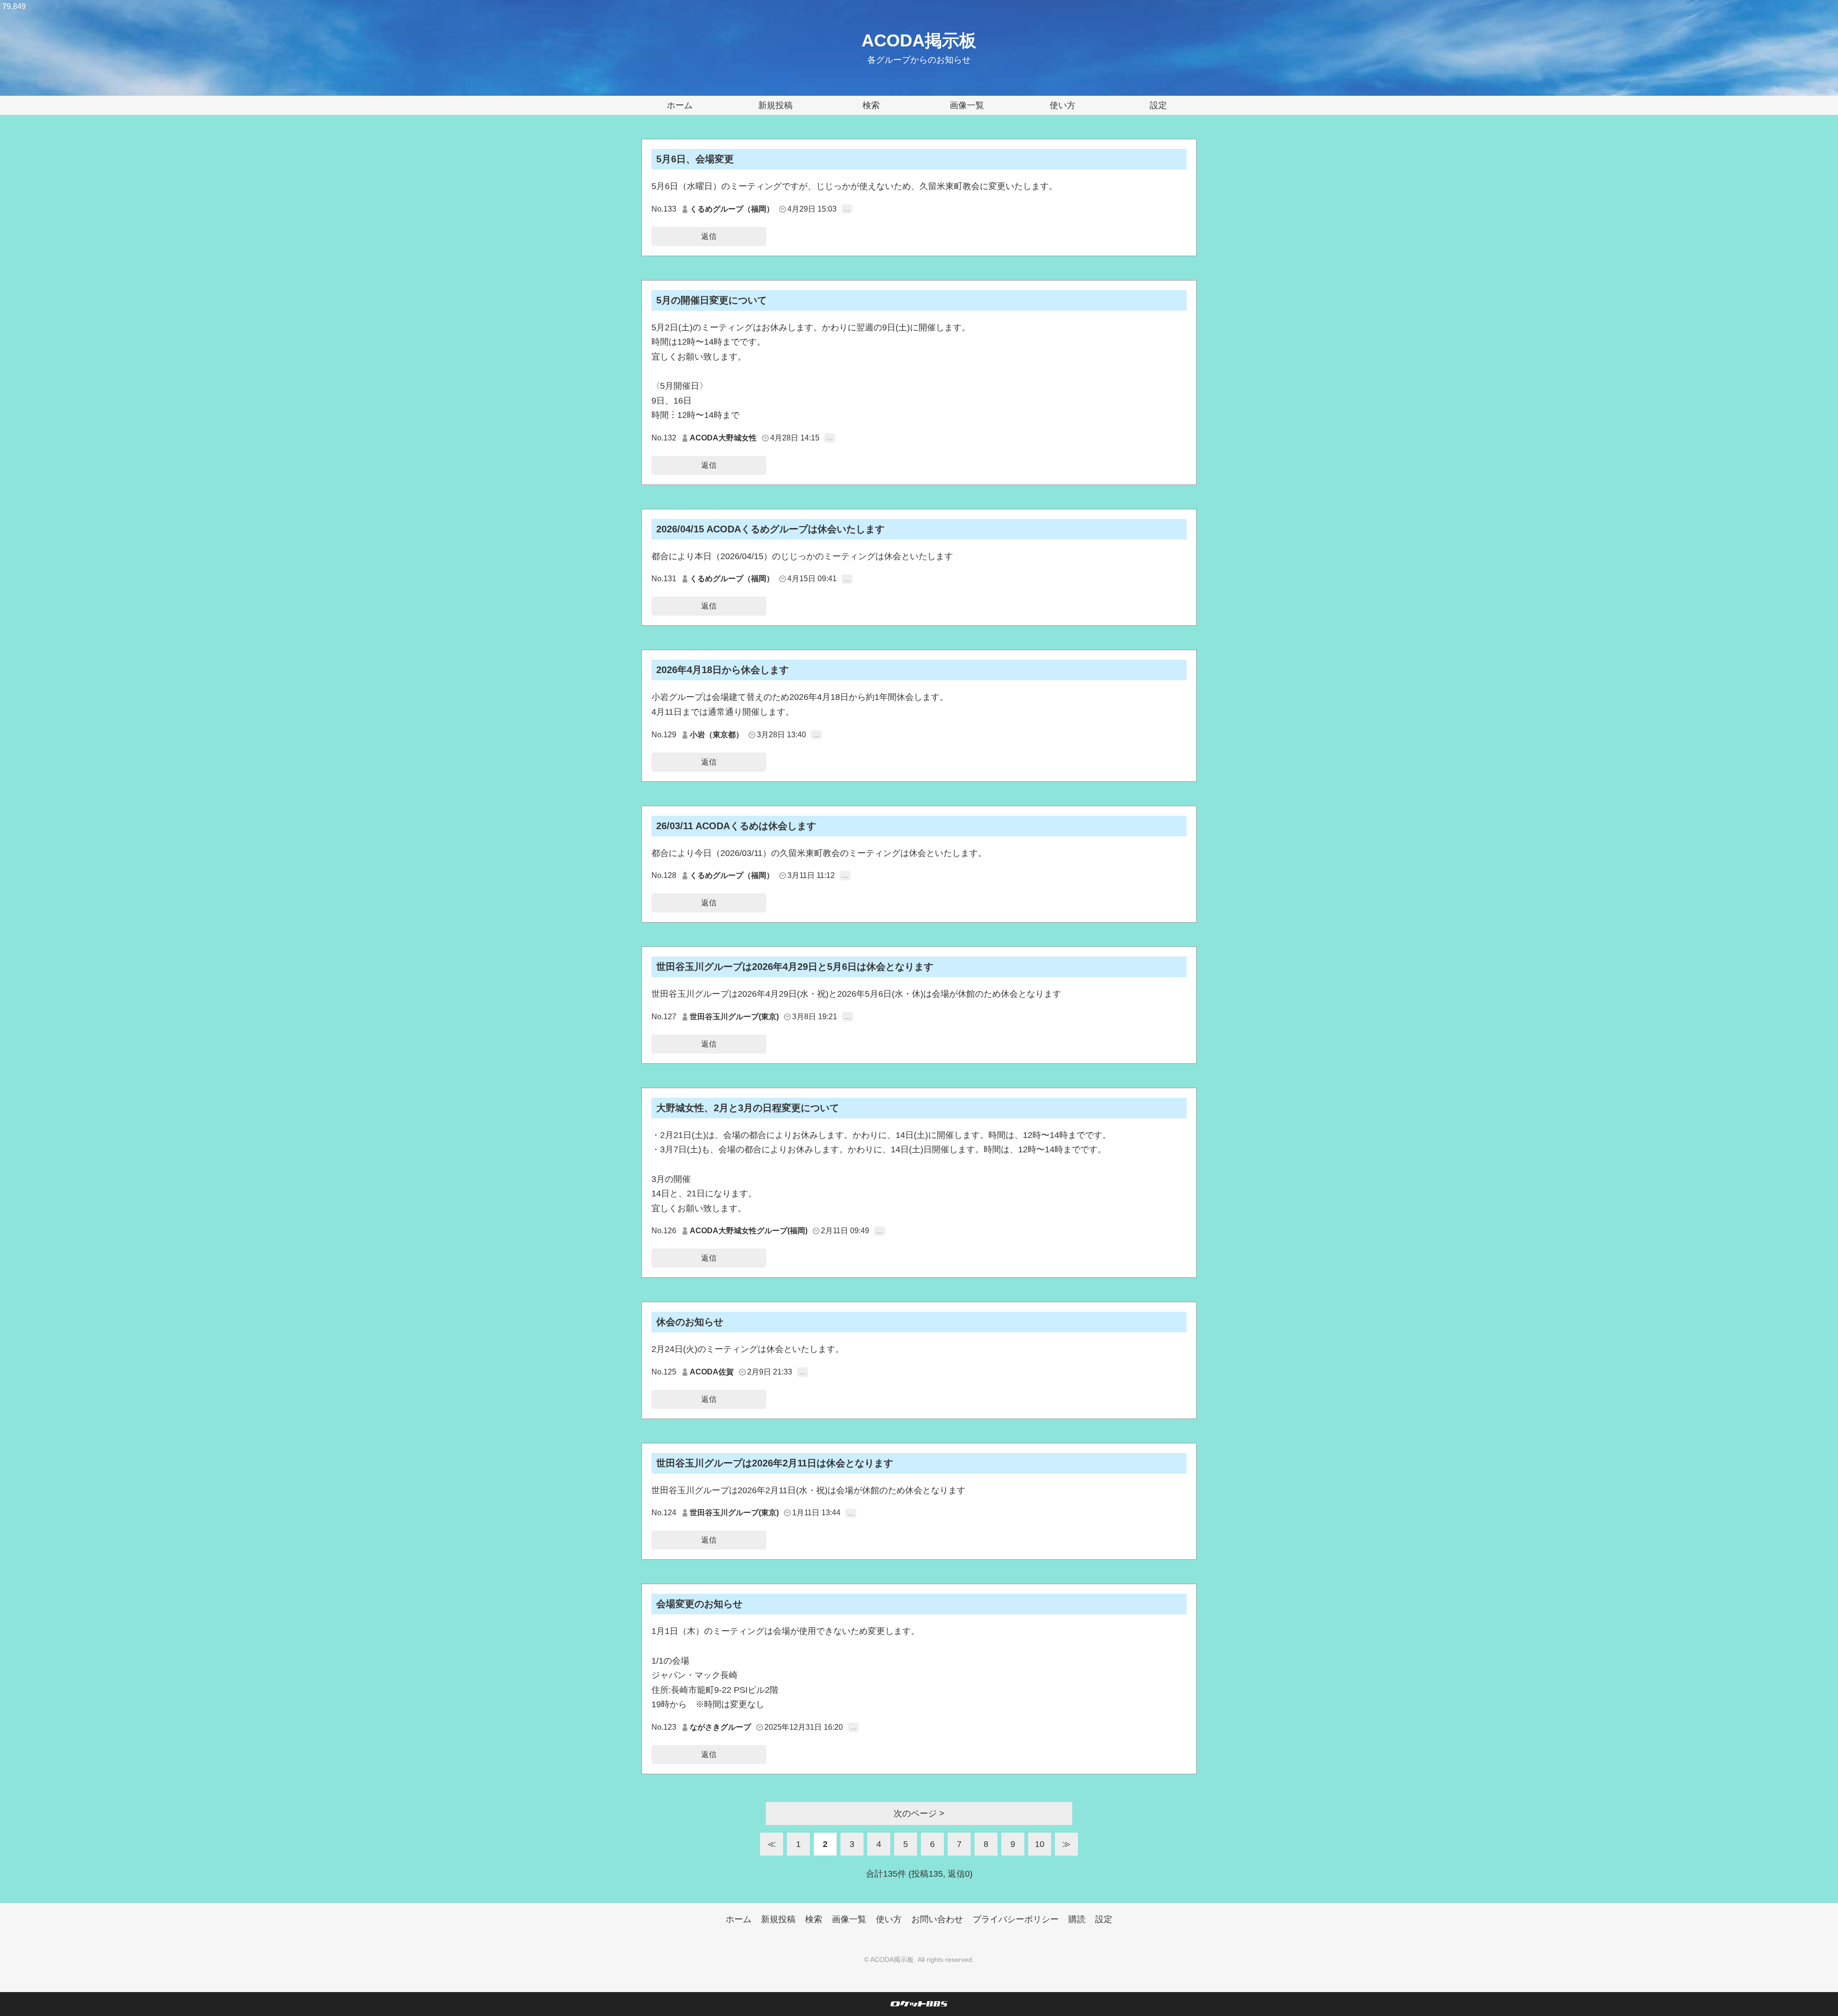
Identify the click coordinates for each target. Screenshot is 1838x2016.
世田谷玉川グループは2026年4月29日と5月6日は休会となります (795, 967)
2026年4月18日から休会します (723, 670)
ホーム (680, 105)
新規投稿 (775, 105)
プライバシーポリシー (1016, 1919)
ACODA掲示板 (919, 40)
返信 (709, 236)
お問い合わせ (937, 1919)
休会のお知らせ (690, 1322)
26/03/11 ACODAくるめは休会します (736, 826)
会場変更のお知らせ (699, 1604)
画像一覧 (967, 105)
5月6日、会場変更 (695, 159)
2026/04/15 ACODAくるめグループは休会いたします (770, 529)
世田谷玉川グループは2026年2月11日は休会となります (775, 1463)
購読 (1077, 1919)
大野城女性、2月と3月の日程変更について (748, 1108)
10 (1040, 1844)
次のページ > (919, 1813)
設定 (1158, 105)
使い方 (1063, 105)
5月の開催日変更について (712, 300)
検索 (871, 105)
